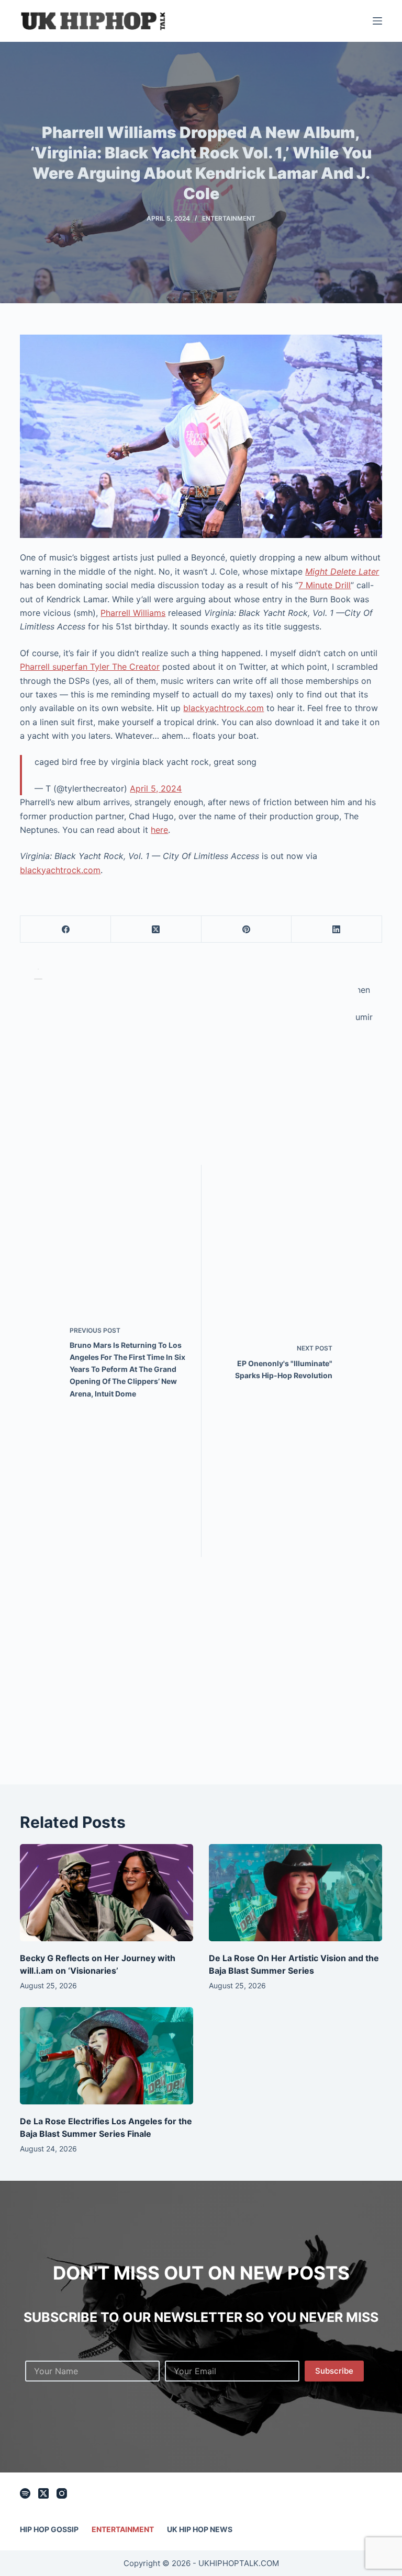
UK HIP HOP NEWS (200, 2529)
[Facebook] (66, 929)
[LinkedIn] (337, 929)
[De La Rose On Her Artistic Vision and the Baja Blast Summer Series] (295, 1893)
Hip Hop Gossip (49, 2529)
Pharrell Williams (133, 613)
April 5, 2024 (156, 788)
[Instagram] (62, 2493)
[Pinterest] (247, 929)
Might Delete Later (342, 571)
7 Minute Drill (325, 585)
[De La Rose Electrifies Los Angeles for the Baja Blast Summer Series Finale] (107, 2056)
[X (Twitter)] (156, 929)
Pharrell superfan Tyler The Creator (90, 667)
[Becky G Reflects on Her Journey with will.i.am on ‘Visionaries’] (107, 1893)
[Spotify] (25, 2493)
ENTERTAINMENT (229, 218)
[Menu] (377, 21)
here (159, 830)
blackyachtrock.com (224, 708)
